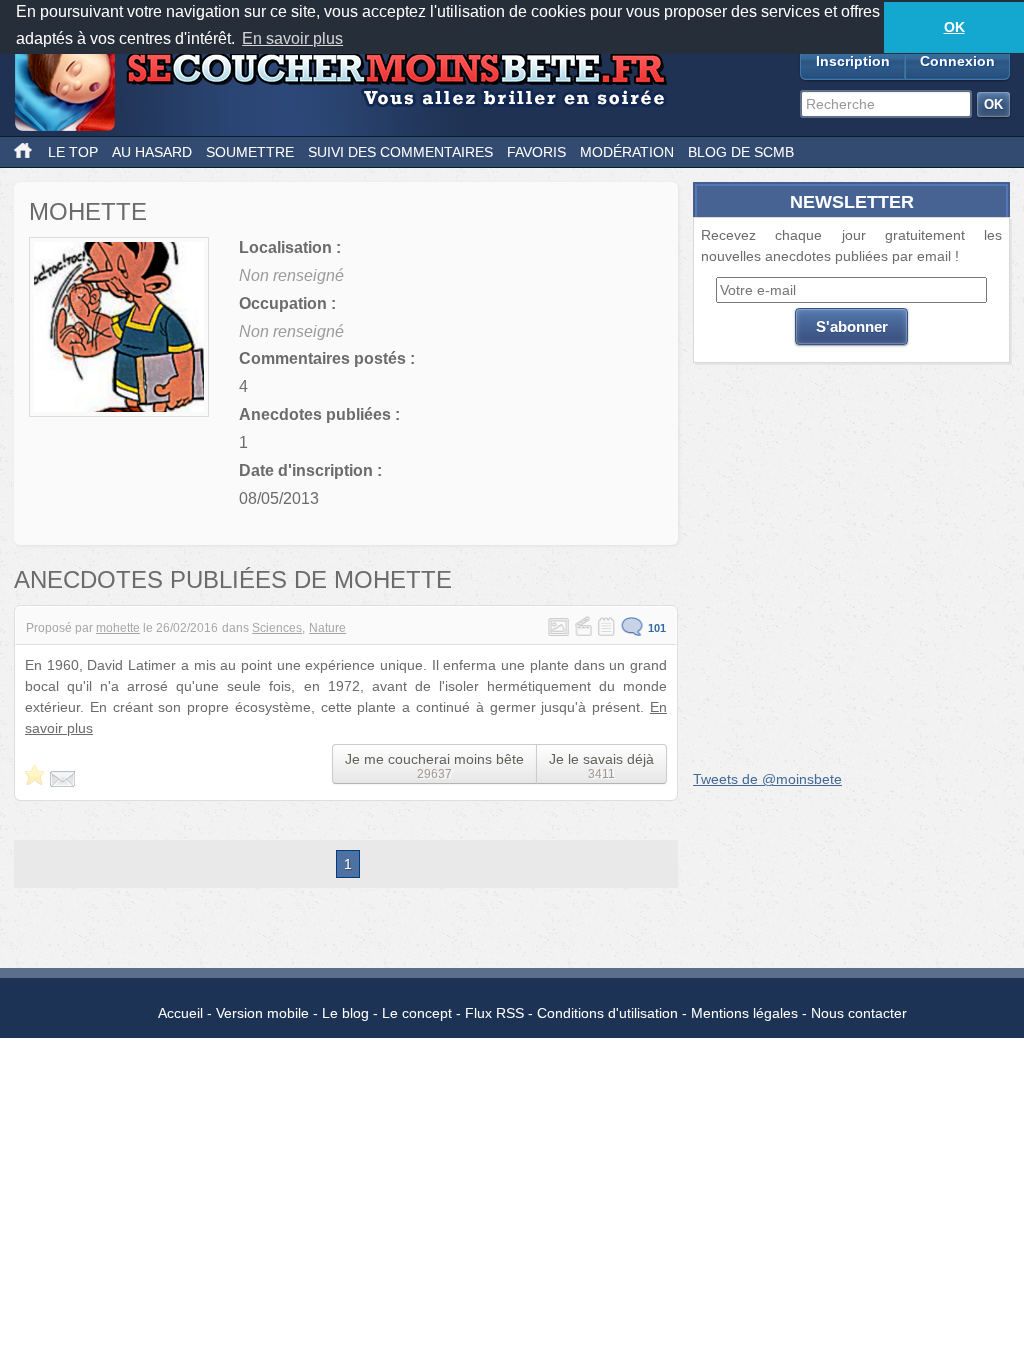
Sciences (277, 628)
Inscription (853, 61)
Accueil (180, 1013)
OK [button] (954, 27)
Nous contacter (859, 1013)
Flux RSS (494, 1013)
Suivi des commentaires (400, 152)
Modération (627, 152)
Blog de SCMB (741, 152)
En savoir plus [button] (292, 38)
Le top (73, 152)
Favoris (536, 152)
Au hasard (152, 152)
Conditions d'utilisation (607, 1013)
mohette (118, 628)
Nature (327, 628)
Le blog (345, 1013)
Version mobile (262, 1013)
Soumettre (250, 152)
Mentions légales (744, 1013)
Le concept (417, 1013)
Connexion (957, 61)
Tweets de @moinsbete (767, 779)
